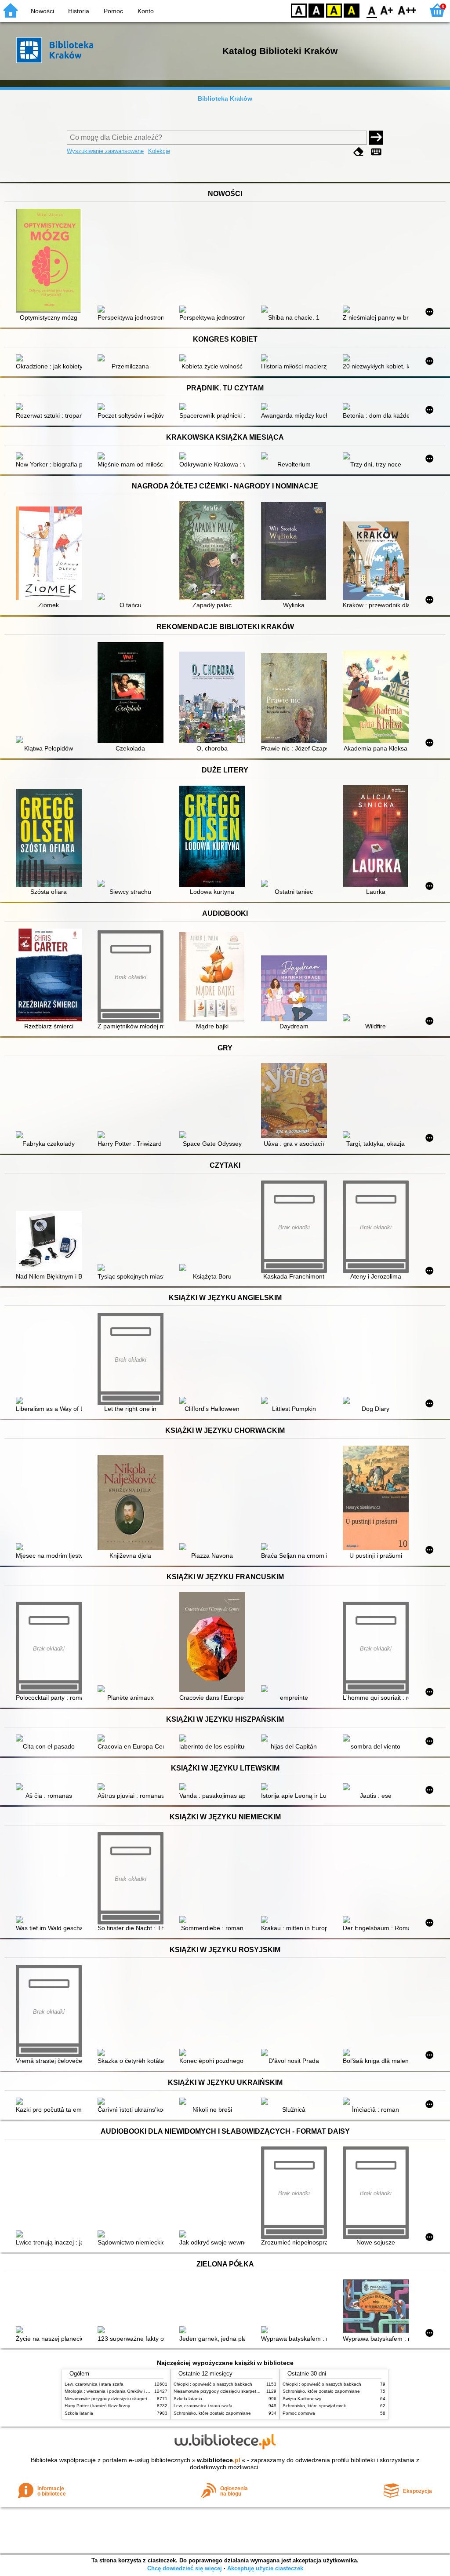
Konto (146, 11)
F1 (387, 10)
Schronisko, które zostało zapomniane (212, 2413)
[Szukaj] (376, 138)
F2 (407, 10)
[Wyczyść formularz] (359, 152)
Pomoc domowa (299, 2413)
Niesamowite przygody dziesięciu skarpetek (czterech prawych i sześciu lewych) (145, 2399)
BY (352, 10)
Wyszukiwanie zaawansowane (105, 151)
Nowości (42, 11)
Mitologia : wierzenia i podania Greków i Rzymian (114, 2391)
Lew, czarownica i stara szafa (94, 2384)
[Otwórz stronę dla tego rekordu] (51, 262)
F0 (372, 10)
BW (316, 10)
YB (334, 10)
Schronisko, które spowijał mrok (314, 2406)
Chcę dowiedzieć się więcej (185, 2568)
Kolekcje (159, 151)
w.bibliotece (219, 2460)
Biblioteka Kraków (225, 98)
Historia (79, 11)
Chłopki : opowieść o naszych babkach (213, 2384)
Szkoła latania (79, 2413)
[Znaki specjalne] (376, 152)
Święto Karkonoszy (302, 2399)
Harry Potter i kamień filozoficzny (97, 2406)
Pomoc (113, 11)
